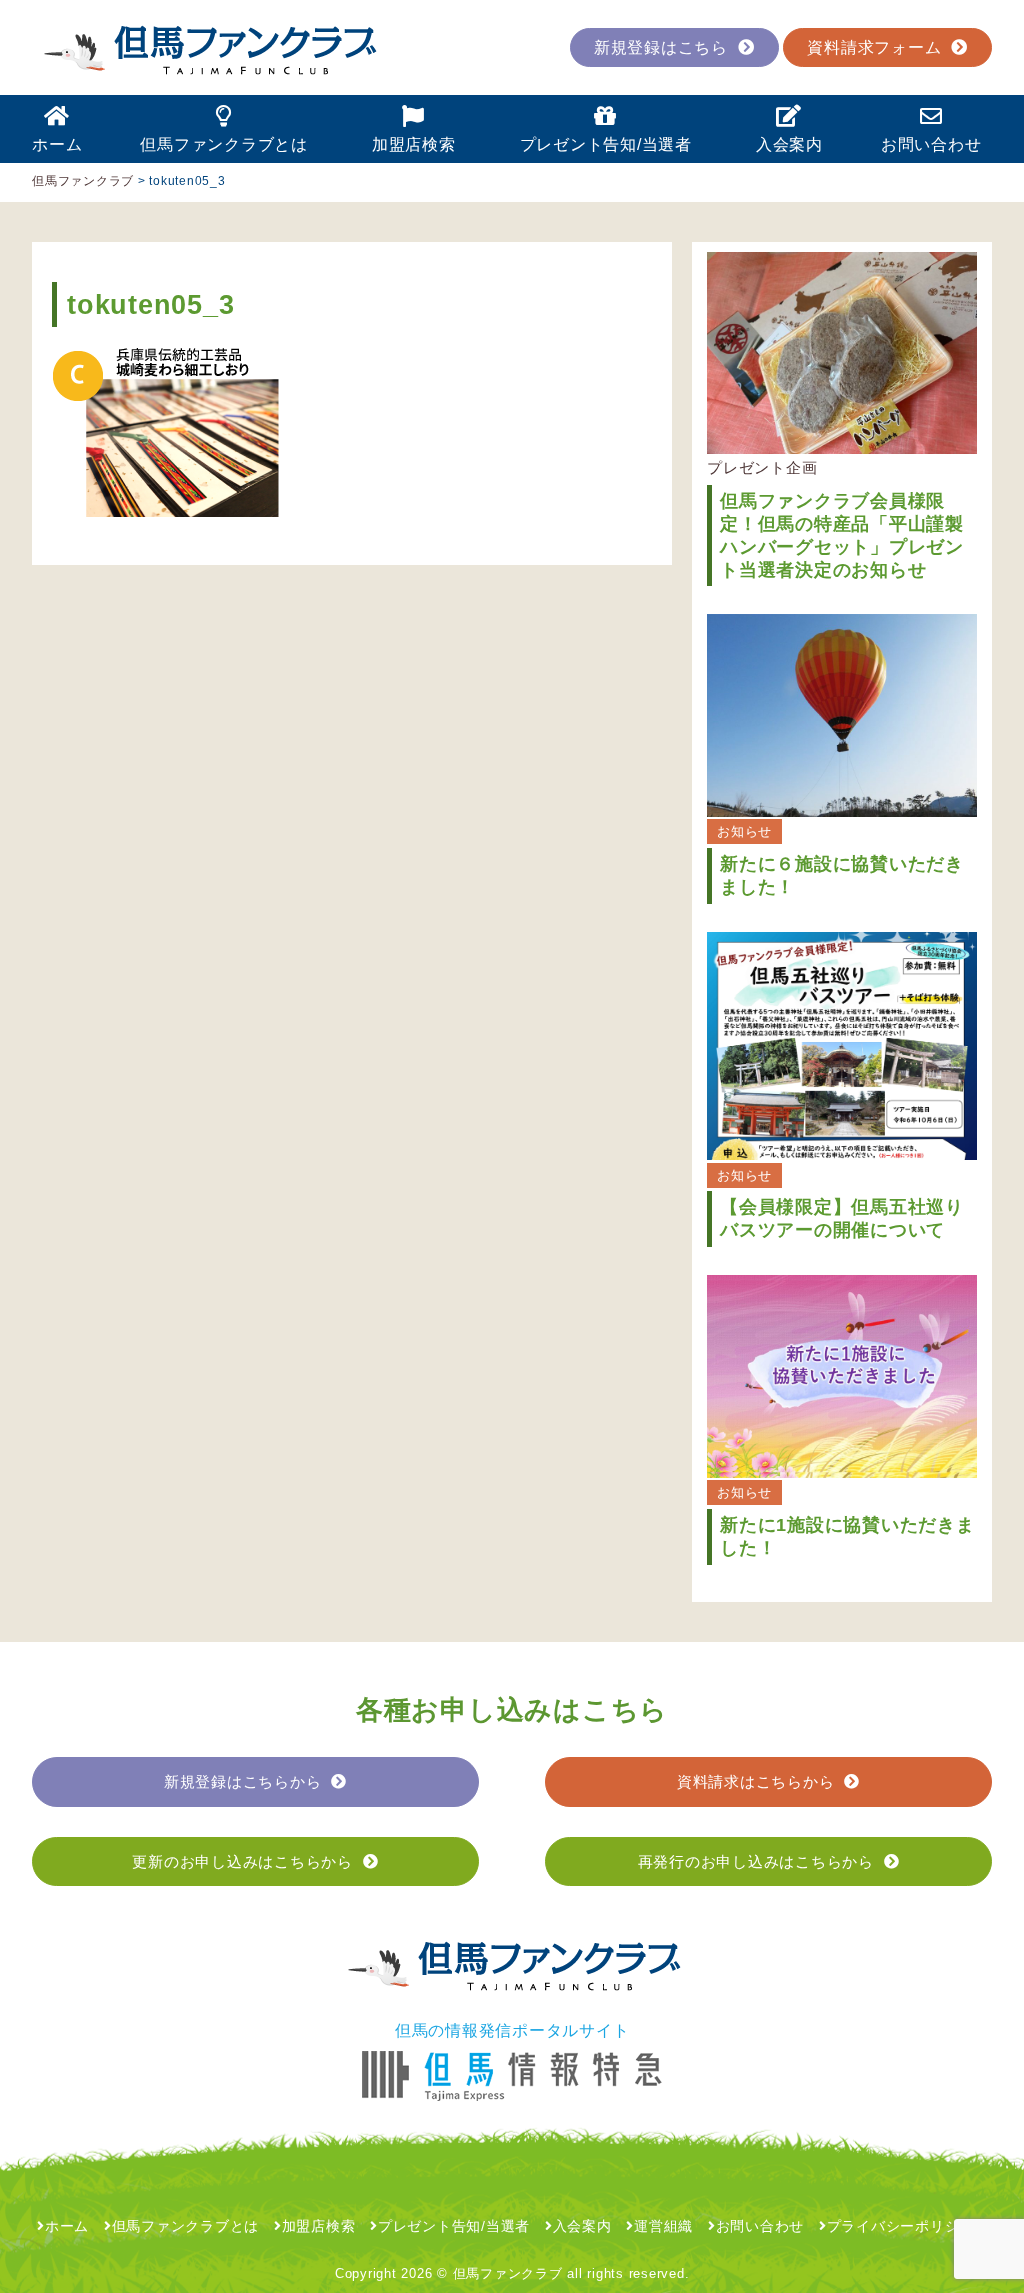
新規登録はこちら (661, 47)
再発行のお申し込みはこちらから (756, 1861)
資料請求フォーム (874, 47)
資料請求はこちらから (756, 1781)
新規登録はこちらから (243, 1781)
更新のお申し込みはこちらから (242, 1861)
